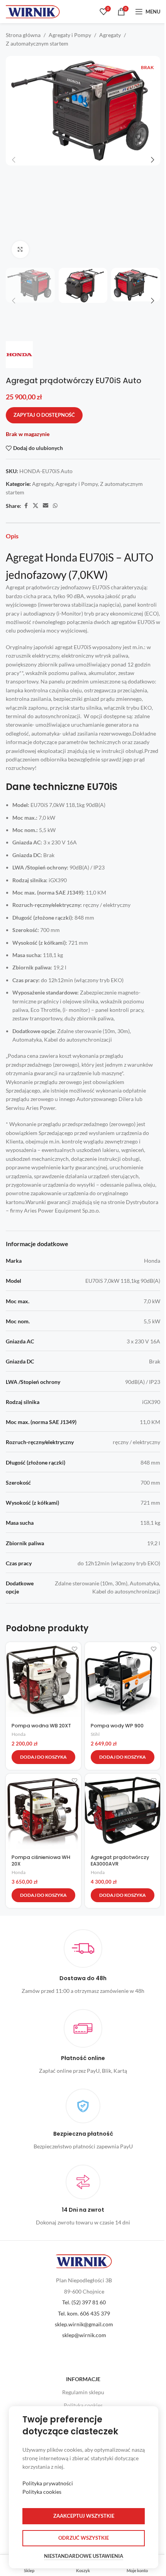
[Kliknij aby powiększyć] (20, 249)
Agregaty (110, 35)
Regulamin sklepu (83, 2392)
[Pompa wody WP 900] (123, 1680)
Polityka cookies (83, 2405)
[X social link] (36, 506)
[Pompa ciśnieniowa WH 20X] (43, 1811)
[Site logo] (33, 11)
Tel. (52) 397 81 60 (84, 2302)
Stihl (95, 1734)
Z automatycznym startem (37, 43)
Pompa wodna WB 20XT (41, 1726)
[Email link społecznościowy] (46, 506)
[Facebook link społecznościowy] (26, 506)
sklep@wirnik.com (84, 2335)
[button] (14, 160)
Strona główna (23, 35)
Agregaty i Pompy (70, 35)
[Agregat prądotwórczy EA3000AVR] (123, 1811)
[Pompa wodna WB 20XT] (43, 1680)
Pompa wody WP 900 (117, 1726)
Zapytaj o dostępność (44, 415)
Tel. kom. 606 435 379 (84, 2313)
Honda (19, 1734)
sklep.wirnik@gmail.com (84, 2324)
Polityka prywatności (48, 2483)
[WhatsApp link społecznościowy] (55, 506)
